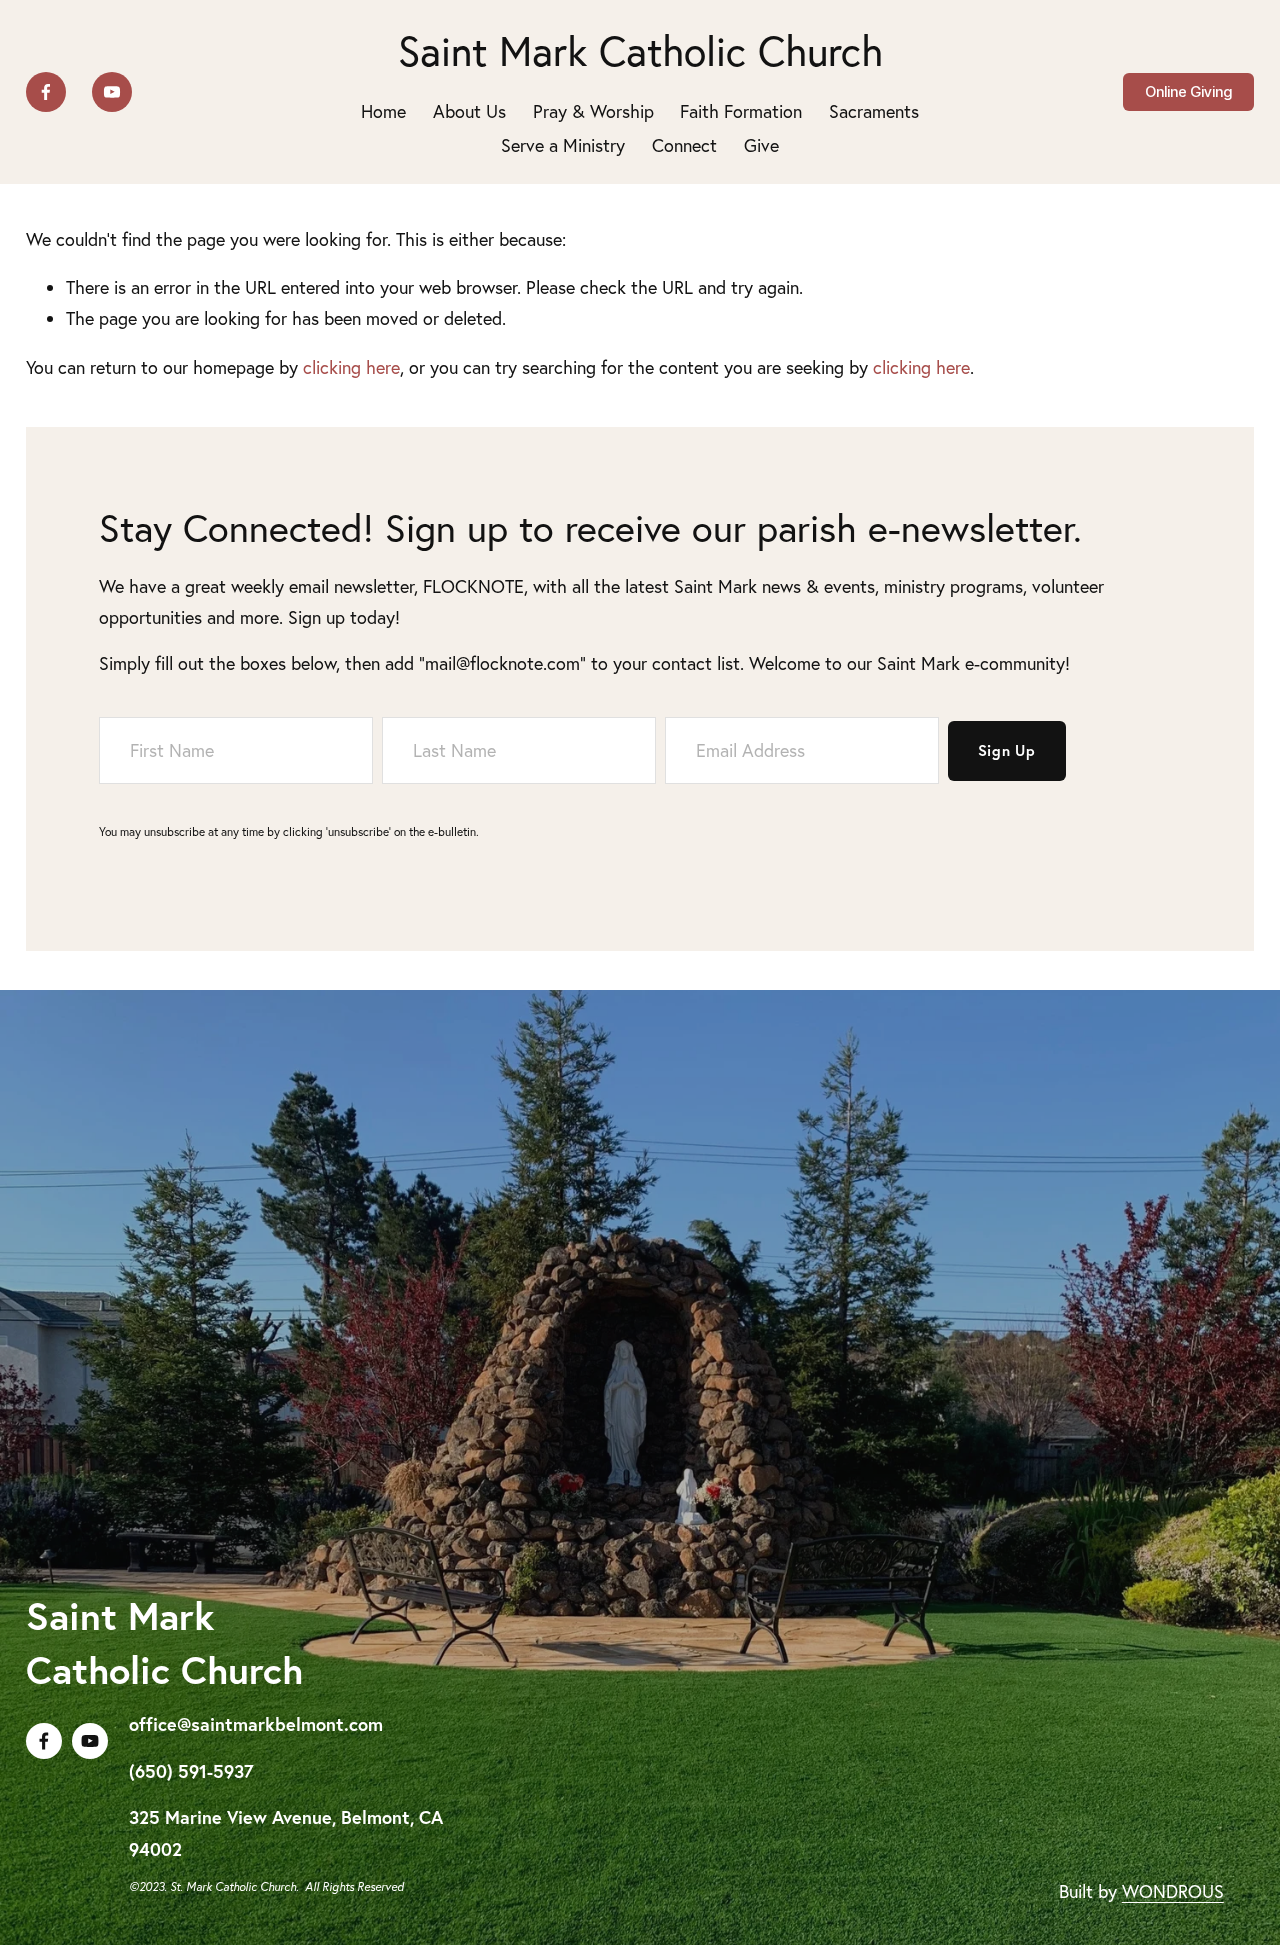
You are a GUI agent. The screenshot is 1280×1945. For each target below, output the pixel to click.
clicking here (351, 367)
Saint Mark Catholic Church (640, 50)
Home (383, 111)
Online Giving (1188, 92)
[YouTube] (112, 92)
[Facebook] (46, 92)
